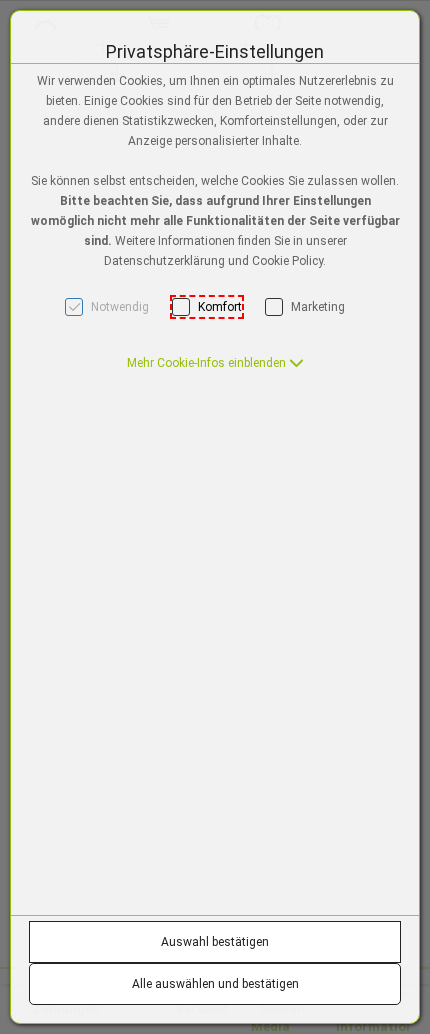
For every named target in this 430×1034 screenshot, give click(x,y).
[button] (215, 363)
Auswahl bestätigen (215, 942)
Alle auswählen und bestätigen (215, 984)
